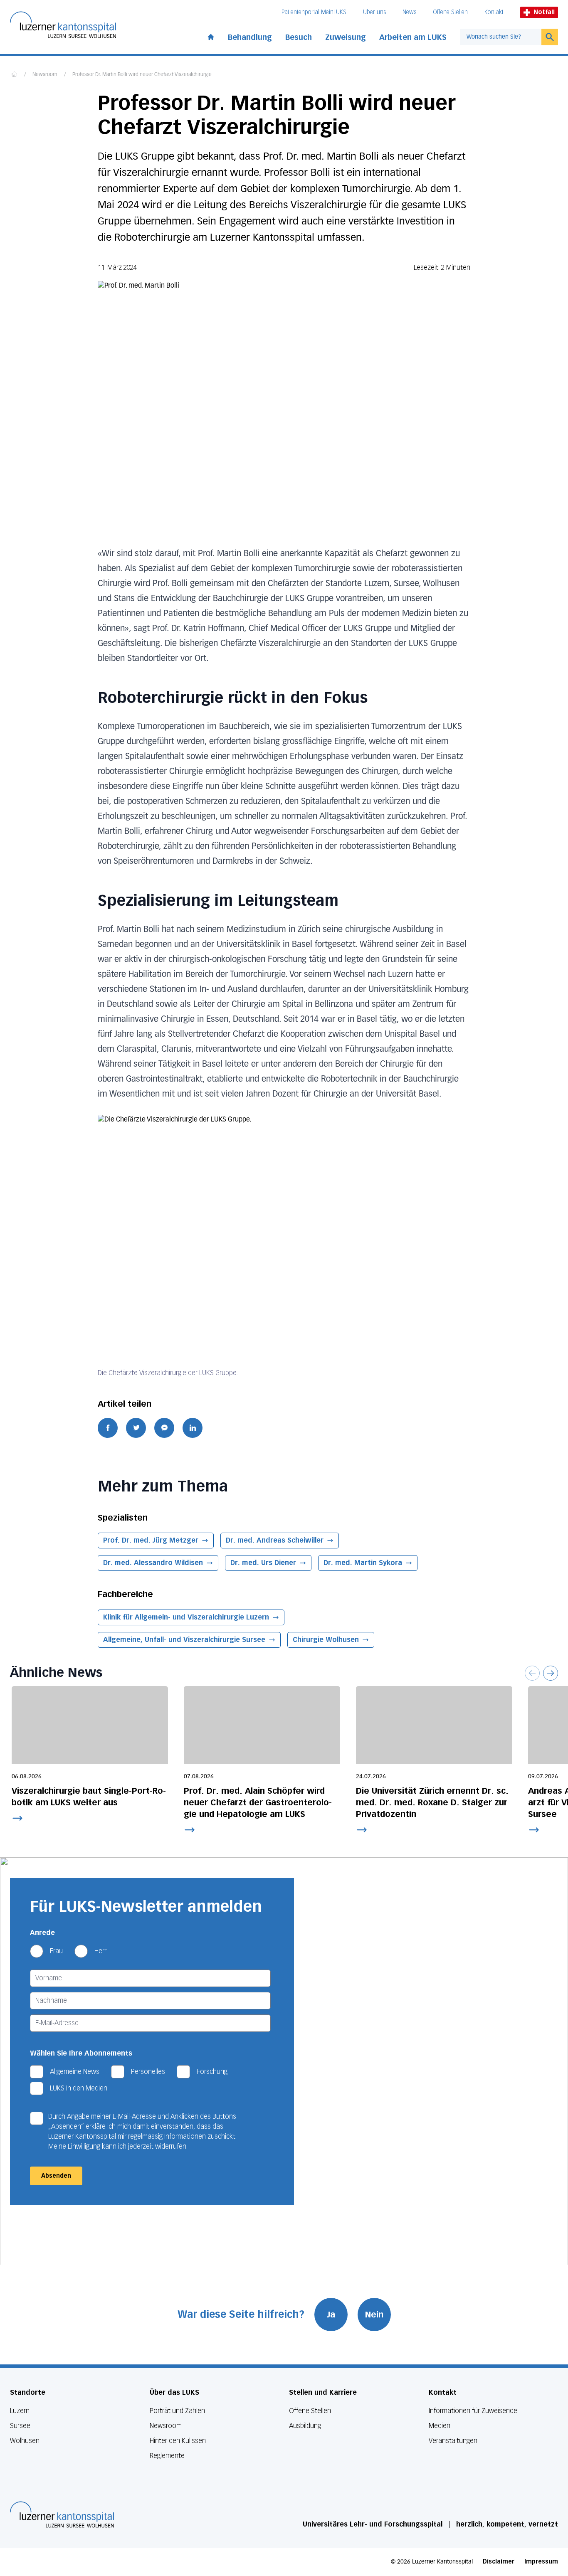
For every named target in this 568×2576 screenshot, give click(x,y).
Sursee (20, 2426)
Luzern (20, 2411)
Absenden (56, 2176)
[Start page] (211, 35)
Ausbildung (305, 2426)
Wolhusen (25, 2441)
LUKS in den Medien (79, 2088)
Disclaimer (499, 2562)
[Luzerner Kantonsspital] (62, 2514)
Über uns (374, 12)
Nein (374, 2315)
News (409, 12)
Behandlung (250, 37)
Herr (100, 1951)
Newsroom (45, 75)
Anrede (42, 1933)
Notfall (544, 12)
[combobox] (501, 37)
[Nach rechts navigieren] (551, 1673)
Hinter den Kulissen (178, 2441)
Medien (440, 2426)
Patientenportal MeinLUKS (314, 12)
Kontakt (494, 12)
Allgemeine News (75, 2072)
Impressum (541, 2562)
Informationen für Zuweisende (473, 2411)
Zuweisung (346, 37)
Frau (56, 1951)
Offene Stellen (450, 12)
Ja (331, 2315)
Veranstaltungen (453, 2441)
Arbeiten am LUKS (413, 37)
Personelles (148, 2072)
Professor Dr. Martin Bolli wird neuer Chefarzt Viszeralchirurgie (142, 75)
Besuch (299, 37)
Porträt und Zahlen (177, 2411)
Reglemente (167, 2456)
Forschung (212, 2072)
